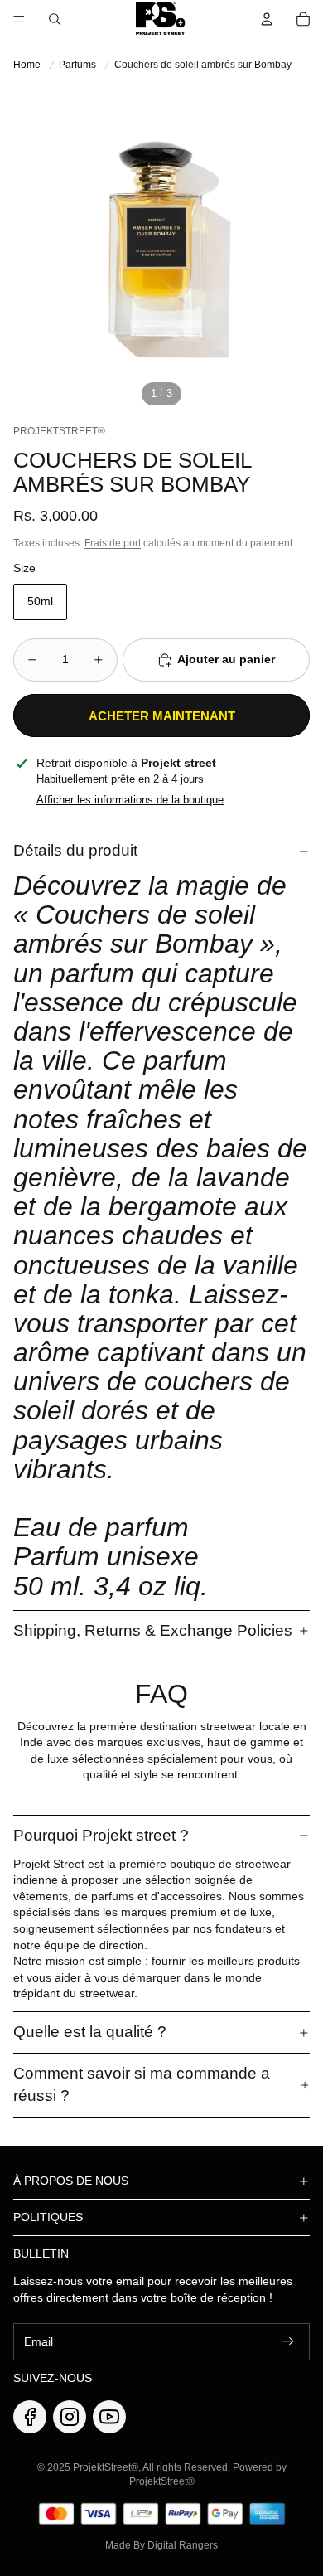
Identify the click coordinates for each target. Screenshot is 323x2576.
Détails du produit (75, 850)
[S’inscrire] (288, 2341)
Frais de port (113, 543)
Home (27, 65)
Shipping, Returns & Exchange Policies (153, 1630)
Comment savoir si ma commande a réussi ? (142, 2084)
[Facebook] (30, 2417)
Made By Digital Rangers (161, 2545)
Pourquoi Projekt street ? (101, 1835)
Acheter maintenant (162, 716)
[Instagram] (70, 2417)
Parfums (77, 65)
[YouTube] (109, 2417)
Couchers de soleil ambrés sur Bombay (203, 65)
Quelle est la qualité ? (90, 2032)
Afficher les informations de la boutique (130, 800)
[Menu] (19, 19)
